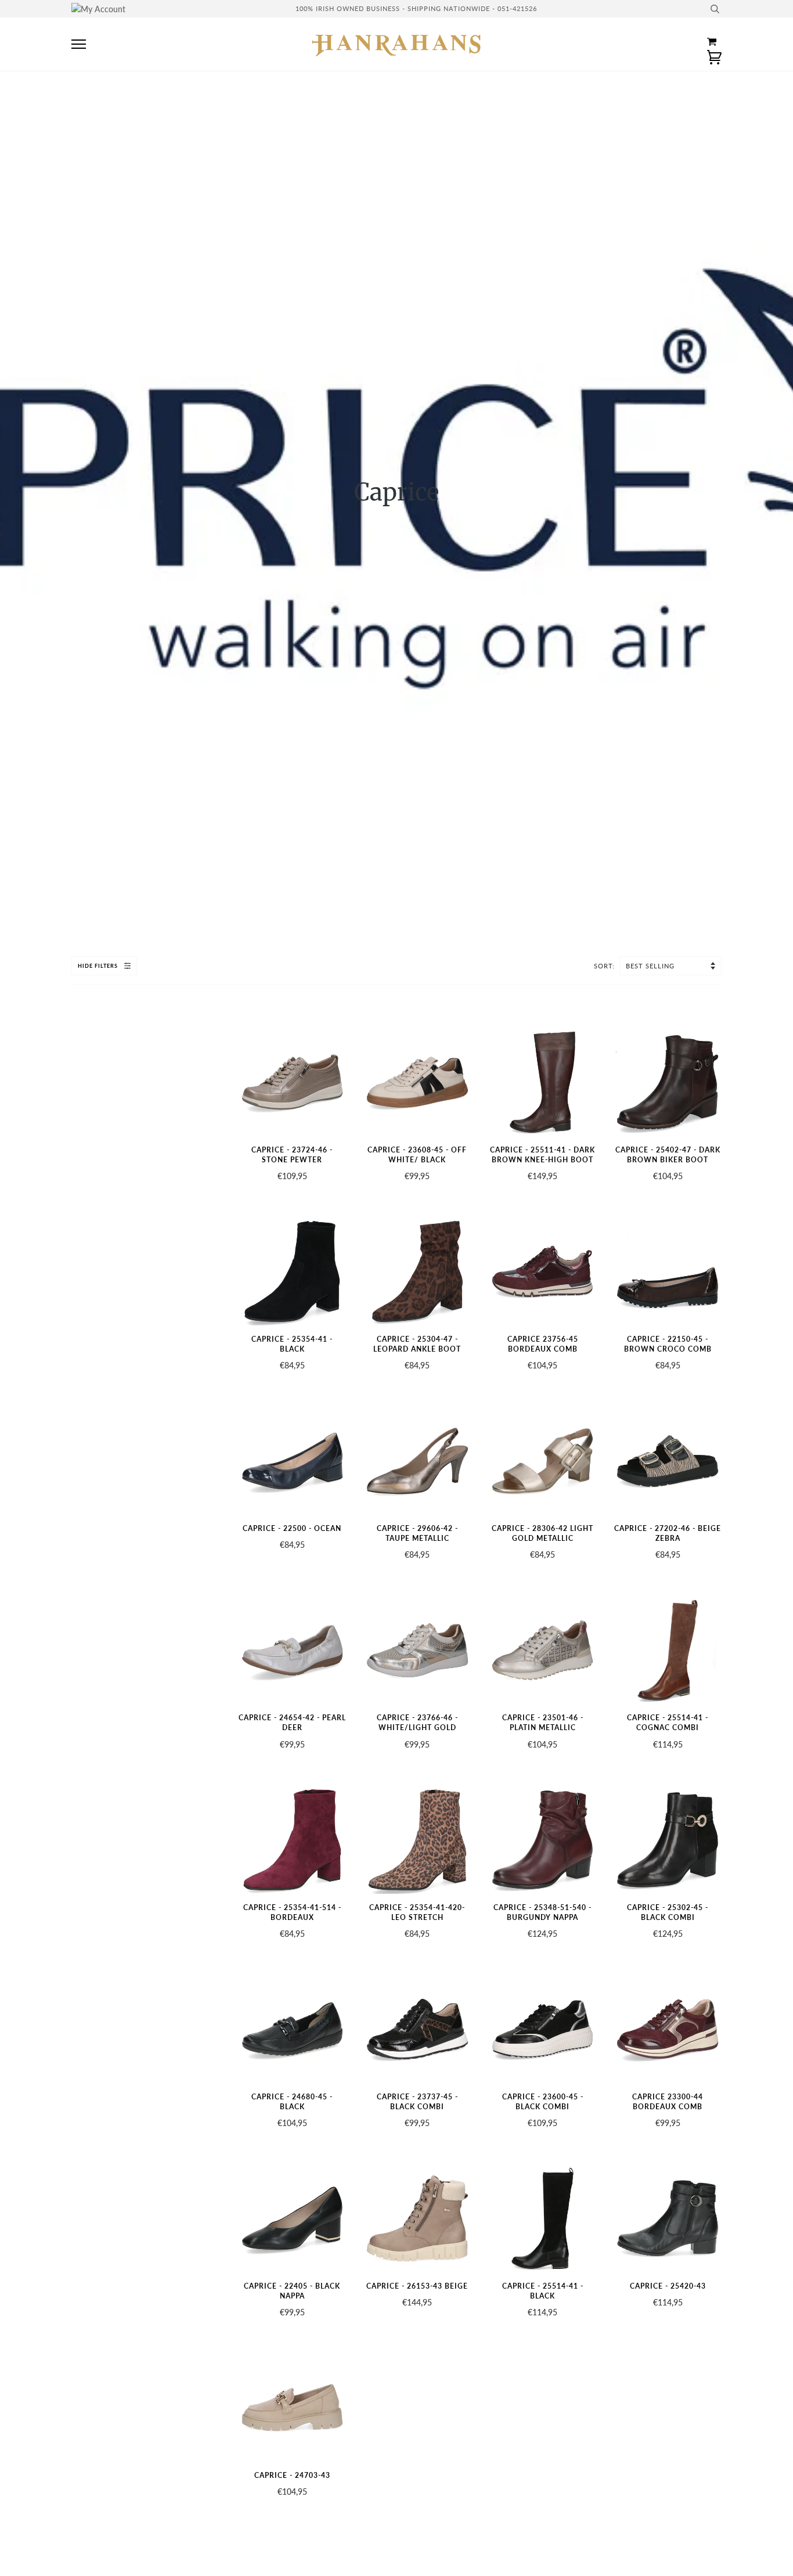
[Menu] (79, 44)
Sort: (605, 966)
